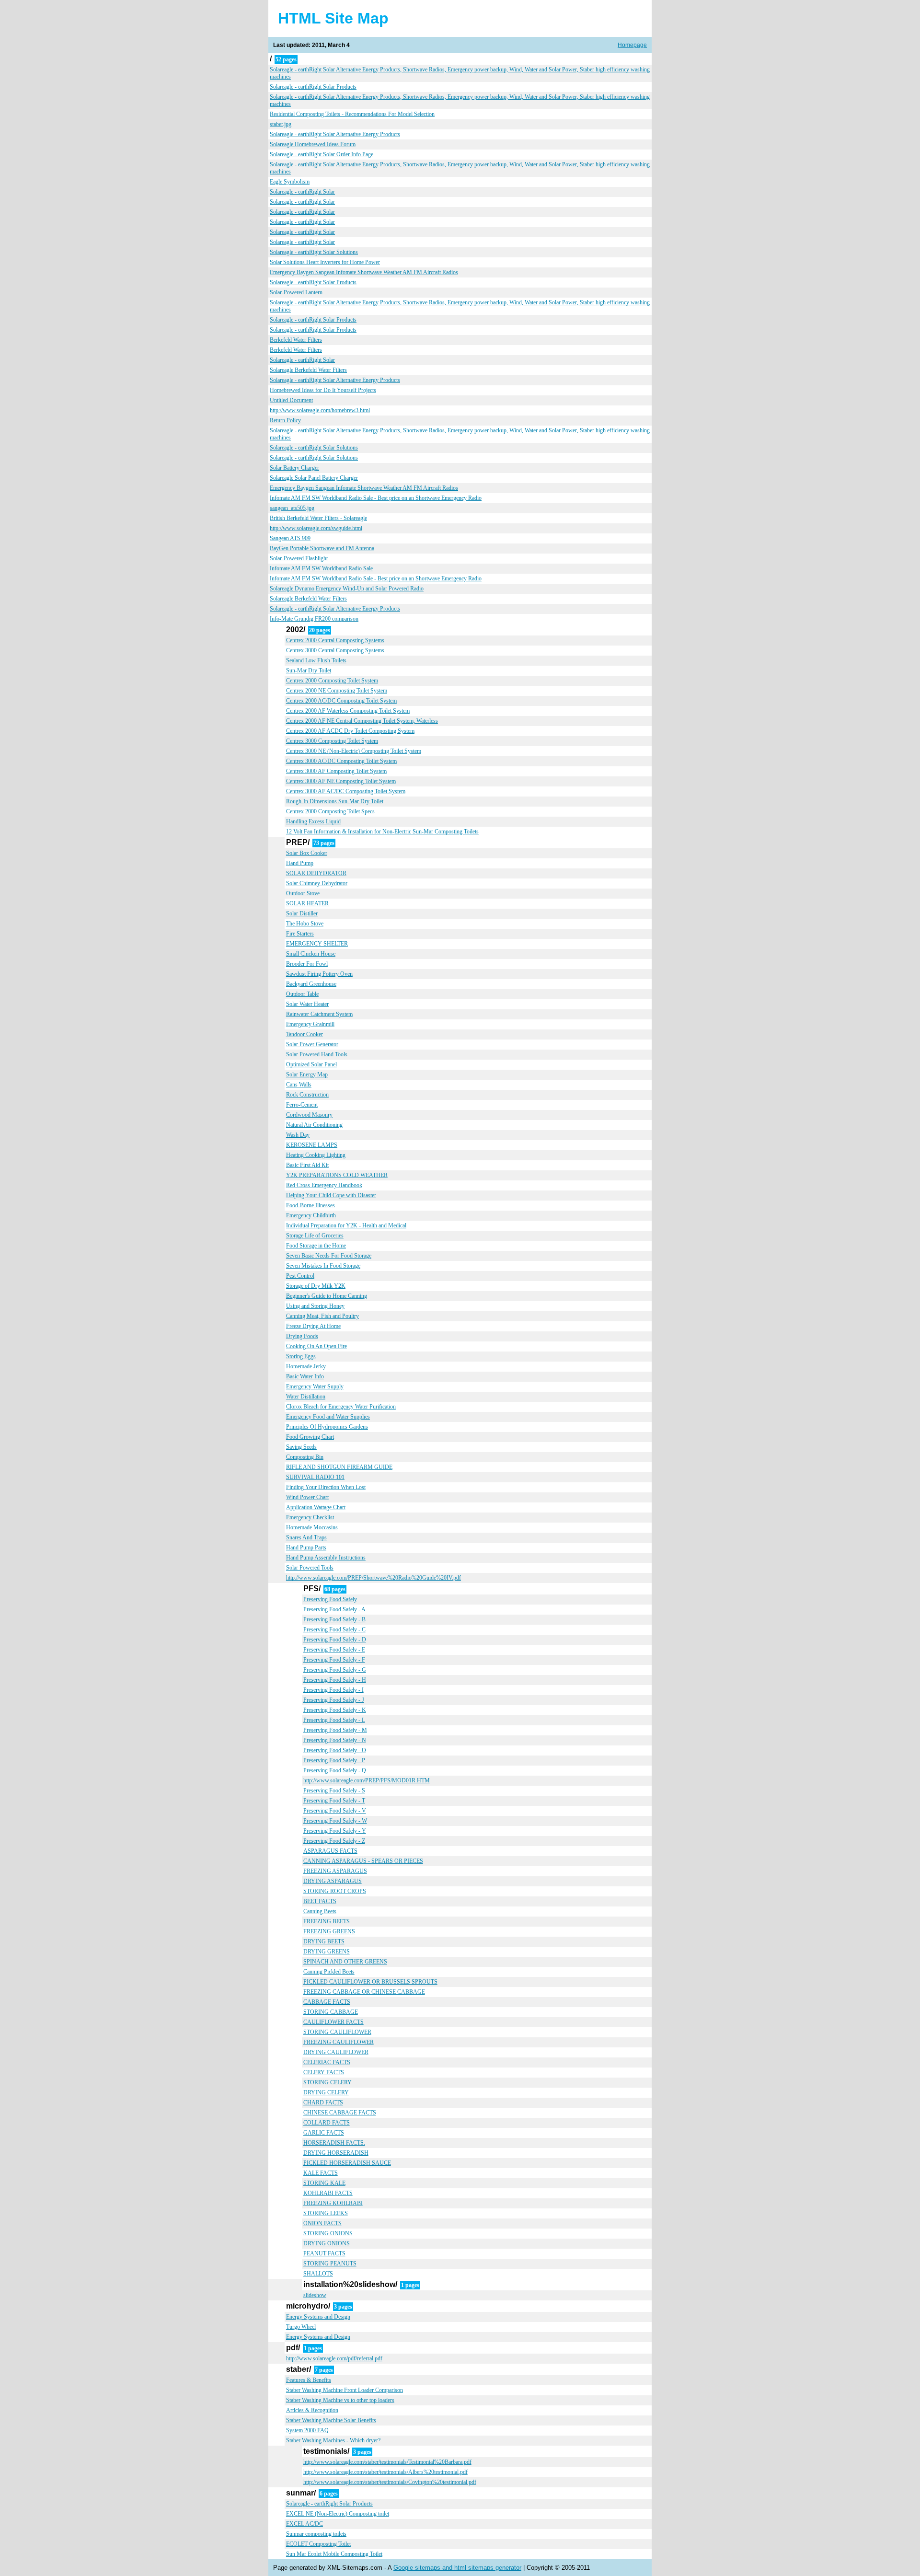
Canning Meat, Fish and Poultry (322, 1316)
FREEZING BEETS (327, 1921)
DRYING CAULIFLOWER (336, 2052)
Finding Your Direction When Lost (326, 1487)
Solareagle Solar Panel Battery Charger (314, 478)
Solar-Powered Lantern (296, 292)
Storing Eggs (301, 1356)
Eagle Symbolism (290, 182)
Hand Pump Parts (306, 1548)
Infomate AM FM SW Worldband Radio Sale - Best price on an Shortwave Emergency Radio (376, 498)
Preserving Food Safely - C (334, 1629)
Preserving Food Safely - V (335, 1811)
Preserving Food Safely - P (334, 1760)
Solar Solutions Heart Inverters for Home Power (325, 262)
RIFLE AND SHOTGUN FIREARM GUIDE (339, 1467)
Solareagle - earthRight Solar (302, 192)
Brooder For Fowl (307, 964)
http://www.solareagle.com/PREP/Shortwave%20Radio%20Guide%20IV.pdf (374, 1578)
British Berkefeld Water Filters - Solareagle (318, 518)
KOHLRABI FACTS (328, 2193)
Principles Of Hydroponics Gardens (327, 1427)
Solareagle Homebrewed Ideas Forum (313, 144)
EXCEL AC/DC (305, 2524)
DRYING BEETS (324, 1941)
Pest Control (300, 1276)
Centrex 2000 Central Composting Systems (335, 640)
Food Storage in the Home (316, 1246)
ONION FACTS (322, 2223)
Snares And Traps (306, 1537)
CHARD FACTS (323, 2102)
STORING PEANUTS (330, 2264)
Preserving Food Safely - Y (335, 1831)
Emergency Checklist (310, 1517)
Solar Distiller (302, 913)
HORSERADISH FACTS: (334, 2143)
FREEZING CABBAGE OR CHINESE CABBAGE (364, 1992)
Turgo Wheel (301, 2327)
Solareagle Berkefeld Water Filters (308, 370)
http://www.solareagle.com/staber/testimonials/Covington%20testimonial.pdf (390, 2482)
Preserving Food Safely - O (335, 1750)
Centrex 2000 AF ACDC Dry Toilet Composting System (350, 731)
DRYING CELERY (326, 2092)
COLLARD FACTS (327, 2123)
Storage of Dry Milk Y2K (316, 1286)
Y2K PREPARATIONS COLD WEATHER (337, 1175)
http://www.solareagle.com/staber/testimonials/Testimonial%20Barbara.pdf (387, 2462)
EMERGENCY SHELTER (317, 944)
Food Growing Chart (310, 1437)
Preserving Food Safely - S (334, 1790)
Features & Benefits (309, 2380)
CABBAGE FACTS (327, 2002)
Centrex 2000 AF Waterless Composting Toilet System (348, 711)
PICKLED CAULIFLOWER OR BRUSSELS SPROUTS (370, 1982)
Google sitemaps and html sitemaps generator (457, 2568)
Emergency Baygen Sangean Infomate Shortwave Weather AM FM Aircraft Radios (364, 272)
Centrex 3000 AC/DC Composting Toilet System (341, 761)
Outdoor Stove (303, 893)
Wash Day (298, 1135)
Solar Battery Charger (294, 468)
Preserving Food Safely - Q (335, 1770)
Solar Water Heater (307, 1004)
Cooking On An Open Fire (316, 1346)
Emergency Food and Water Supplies (328, 1417)
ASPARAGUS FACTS (330, 1851)
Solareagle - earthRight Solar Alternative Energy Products (335, 134)
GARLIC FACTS (324, 2133)
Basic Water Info (305, 1376)
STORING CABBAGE (331, 2012)
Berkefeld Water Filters (296, 340)
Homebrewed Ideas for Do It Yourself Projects (323, 390)
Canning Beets (320, 1911)
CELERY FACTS (324, 2072)
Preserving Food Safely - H (335, 1680)
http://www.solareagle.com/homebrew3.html (320, 410)
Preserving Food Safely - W (335, 1821)
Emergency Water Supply (315, 1386)
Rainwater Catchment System (319, 1014)
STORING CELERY (328, 2082)
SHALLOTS (318, 2274)
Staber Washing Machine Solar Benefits (331, 2420)
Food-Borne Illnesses (310, 1205)
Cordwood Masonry (309, 1115)
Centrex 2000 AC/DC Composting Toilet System (341, 701)
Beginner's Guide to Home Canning (327, 1296)
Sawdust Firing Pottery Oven (319, 974)
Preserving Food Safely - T (334, 1801)
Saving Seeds (301, 1447)
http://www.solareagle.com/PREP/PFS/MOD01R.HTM (367, 1780)
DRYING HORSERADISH (336, 2153)
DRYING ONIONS (327, 2243)
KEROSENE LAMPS (312, 1145)
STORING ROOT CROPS (335, 1891)
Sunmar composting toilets (316, 2534)
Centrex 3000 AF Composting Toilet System (336, 771)
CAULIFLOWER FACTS (333, 2022)
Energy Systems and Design (318, 2317)
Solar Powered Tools (310, 1568)
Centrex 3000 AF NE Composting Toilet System (341, 781)
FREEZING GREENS (329, 1931)
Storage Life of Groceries (315, 1236)
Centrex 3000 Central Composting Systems (335, 650)
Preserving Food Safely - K (335, 1710)
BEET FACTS (320, 1901)
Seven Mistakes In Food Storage (323, 1266)
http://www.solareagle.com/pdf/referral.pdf (334, 2358)
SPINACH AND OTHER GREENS (345, 1962)
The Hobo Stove (305, 924)
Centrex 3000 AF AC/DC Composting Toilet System (346, 791)
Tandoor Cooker (305, 1034)
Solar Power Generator (312, 1044)
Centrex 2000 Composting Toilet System (332, 681)
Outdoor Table (302, 994)
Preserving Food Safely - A (334, 1609)
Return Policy (285, 420)
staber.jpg (281, 124)
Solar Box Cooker (307, 853)
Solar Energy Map (307, 1074)
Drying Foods (302, 1336)
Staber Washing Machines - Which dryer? (333, 2440)
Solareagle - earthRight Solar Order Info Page (322, 154)
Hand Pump (300, 863)
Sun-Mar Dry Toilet (309, 670)
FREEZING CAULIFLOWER (339, 2042)
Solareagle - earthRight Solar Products (313, 87)
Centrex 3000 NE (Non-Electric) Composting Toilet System (354, 751)
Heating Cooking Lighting (316, 1155)
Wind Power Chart (307, 1497)
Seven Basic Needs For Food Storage (329, 1256)
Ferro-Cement (302, 1105)
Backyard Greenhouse (311, 984)
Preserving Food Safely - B (334, 1619)
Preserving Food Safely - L (334, 1720)
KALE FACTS (321, 2173)
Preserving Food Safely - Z (334, 1841)
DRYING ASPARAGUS (333, 1881)
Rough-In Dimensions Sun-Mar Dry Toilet (335, 801)
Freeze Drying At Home (313, 1326)
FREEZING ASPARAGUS (335, 1871)
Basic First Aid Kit (307, 1165)
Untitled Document (291, 400)
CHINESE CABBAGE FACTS (340, 2113)
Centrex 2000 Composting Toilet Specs (330, 811)
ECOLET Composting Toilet (318, 2544)
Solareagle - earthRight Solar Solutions (314, 252)
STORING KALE (324, 2183)
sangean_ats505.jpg (292, 508)
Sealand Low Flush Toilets (316, 660)
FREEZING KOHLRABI (333, 2203)
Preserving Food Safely (330, 1599)
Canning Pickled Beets (329, 1972)
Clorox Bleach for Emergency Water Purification (341, 1407)
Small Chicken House (311, 954)
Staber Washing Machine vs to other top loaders (340, 2400)
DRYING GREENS (327, 1952)
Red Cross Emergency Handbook (324, 1185)
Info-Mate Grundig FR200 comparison (314, 619)
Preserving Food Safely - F (334, 1660)
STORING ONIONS (328, 2233)
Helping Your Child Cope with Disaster (331, 1195)
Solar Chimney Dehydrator (317, 883)
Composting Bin (305, 1457)
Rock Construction (307, 1095)
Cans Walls (299, 1085)
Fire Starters (300, 934)
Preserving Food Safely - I (333, 1690)
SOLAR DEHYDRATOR (316, 873)
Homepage (632, 45)
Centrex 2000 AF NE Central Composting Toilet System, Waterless (362, 721)
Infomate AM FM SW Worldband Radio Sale (321, 568)
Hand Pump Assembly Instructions (326, 1558)
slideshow (315, 2295)
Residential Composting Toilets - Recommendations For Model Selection (352, 114)
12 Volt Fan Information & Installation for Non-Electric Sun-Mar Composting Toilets (382, 832)
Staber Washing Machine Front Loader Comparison (345, 2390)
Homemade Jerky (306, 1366)
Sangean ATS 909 (290, 538)
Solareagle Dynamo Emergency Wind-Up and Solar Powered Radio (347, 589)
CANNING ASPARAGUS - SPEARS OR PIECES (363, 1861)
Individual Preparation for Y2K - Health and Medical (346, 1225)
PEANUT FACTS (324, 2253)
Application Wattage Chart (316, 1507)
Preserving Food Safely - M (335, 1730)
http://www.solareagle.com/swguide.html (316, 528)
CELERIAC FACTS (327, 2062)
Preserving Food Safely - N (335, 1740)
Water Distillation (306, 1397)
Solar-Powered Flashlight (299, 558)
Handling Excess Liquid (313, 821)
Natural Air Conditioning (314, 1125)
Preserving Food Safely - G (335, 1670)
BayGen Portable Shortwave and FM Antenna (322, 548)
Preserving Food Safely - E (334, 1650)
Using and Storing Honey (315, 1306)
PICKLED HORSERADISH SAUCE (347, 2163)
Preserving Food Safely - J (334, 1700)
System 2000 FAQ (307, 2430)
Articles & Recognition (312, 2410)
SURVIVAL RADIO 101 (315, 1477)
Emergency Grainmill (310, 1024)
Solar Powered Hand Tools (317, 1054)
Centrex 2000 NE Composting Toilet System (337, 691)
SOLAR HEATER (307, 903)
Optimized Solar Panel (311, 1064)
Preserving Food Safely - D (335, 1640)
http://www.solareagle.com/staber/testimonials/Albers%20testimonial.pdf (385, 2472)
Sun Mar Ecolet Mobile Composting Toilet (334, 2554)
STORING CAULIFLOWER (337, 2032)
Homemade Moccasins (312, 1527)
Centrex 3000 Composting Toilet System (332, 741)
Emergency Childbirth (311, 1215)
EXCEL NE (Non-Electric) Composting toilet (338, 2514)
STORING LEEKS (326, 2213)
